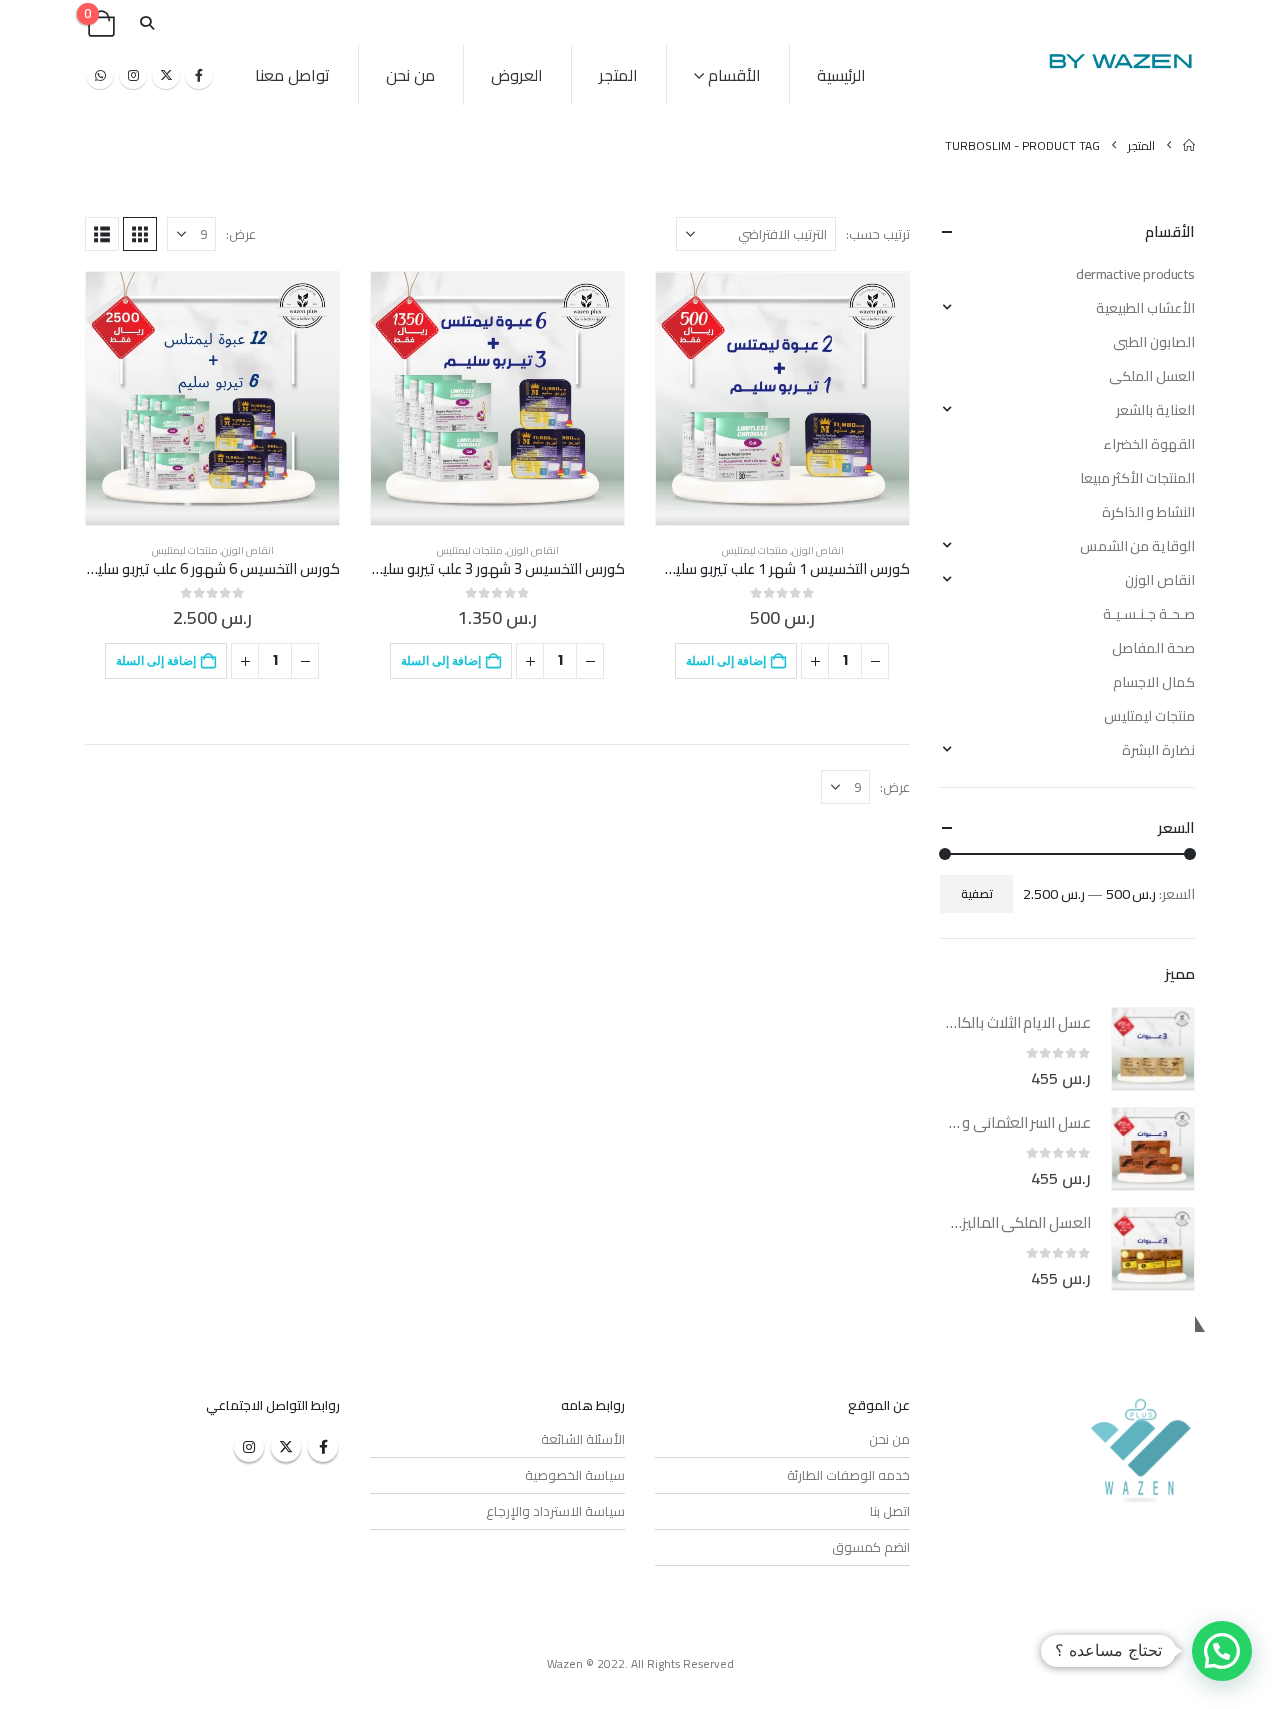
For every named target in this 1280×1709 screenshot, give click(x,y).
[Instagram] (133, 75)
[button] (146, 23)
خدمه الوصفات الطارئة (848, 1475)
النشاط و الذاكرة (1148, 512)
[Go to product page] (782, 398)
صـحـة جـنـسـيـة (1149, 614)
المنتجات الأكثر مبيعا (1137, 478)
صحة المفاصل (1153, 648)
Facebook (323, 1447)
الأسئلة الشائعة (583, 1439)
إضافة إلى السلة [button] (726, 660)
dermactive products (1135, 274)
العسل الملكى (1152, 376)
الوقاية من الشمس (1137, 546)
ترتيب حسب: (878, 234)
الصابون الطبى (1154, 342)
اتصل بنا (890, 1511)
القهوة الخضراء (1149, 444)
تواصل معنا (292, 75)
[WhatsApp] (100, 75)
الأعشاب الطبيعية (1145, 308)
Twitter (286, 1447)
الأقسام (734, 75)
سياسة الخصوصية (575, 1475)
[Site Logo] (1120, 60)
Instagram (249, 1447)
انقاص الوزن (818, 550)
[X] (166, 75)
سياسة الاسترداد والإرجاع (555, 1511)
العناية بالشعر (1155, 410)
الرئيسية (841, 75)
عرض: (241, 234)
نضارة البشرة (1158, 750)
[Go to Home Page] (1189, 145)
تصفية (977, 893)
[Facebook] (199, 75)
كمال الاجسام (1154, 682)
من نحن (410, 75)
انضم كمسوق (871, 1547)
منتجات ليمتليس (755, 550)
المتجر (618, 75)
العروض (517, 75)
